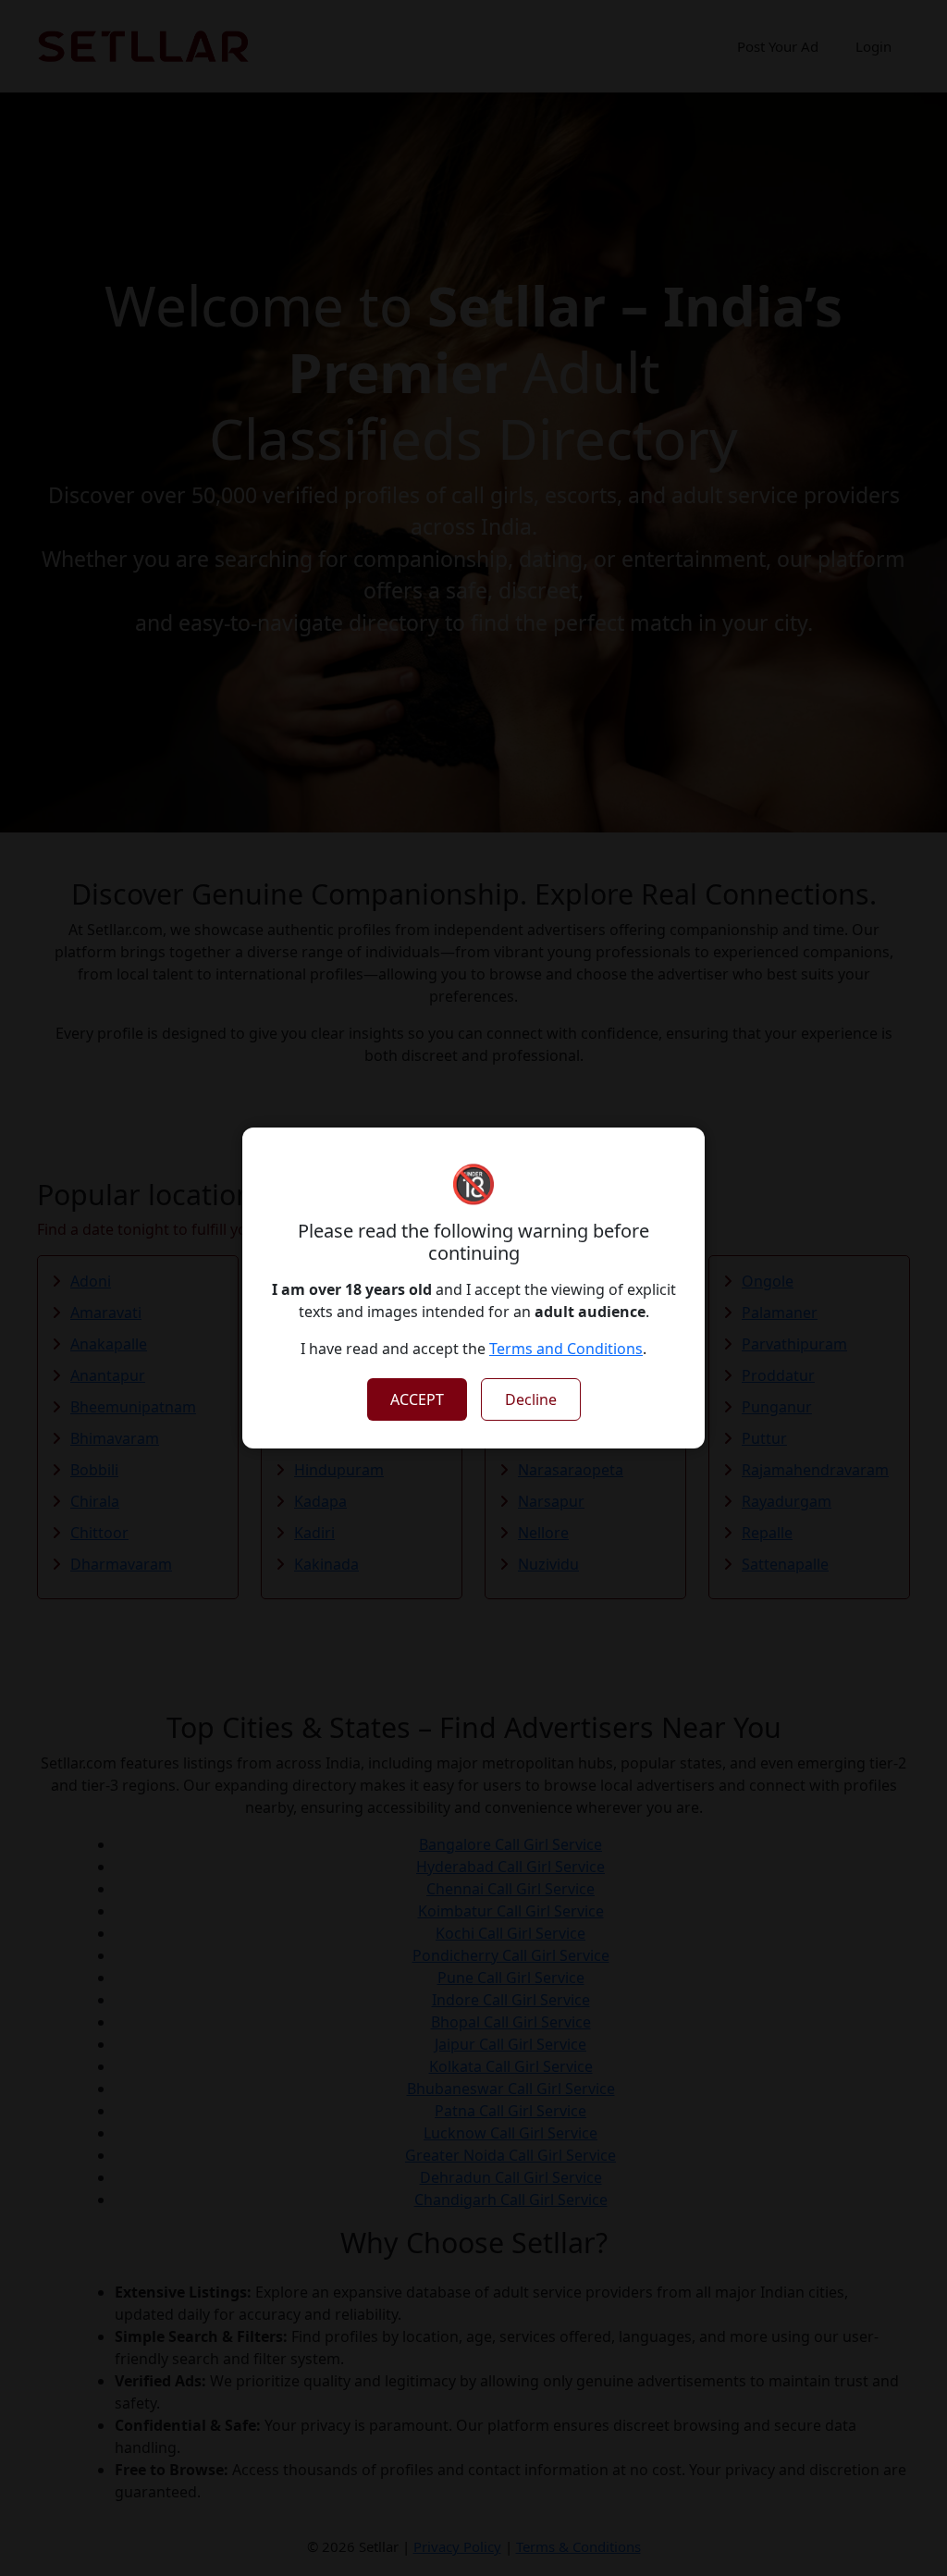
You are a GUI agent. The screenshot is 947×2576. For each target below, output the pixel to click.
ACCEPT (417, 1399)
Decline (531, 1399)
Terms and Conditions (566, 1349)
